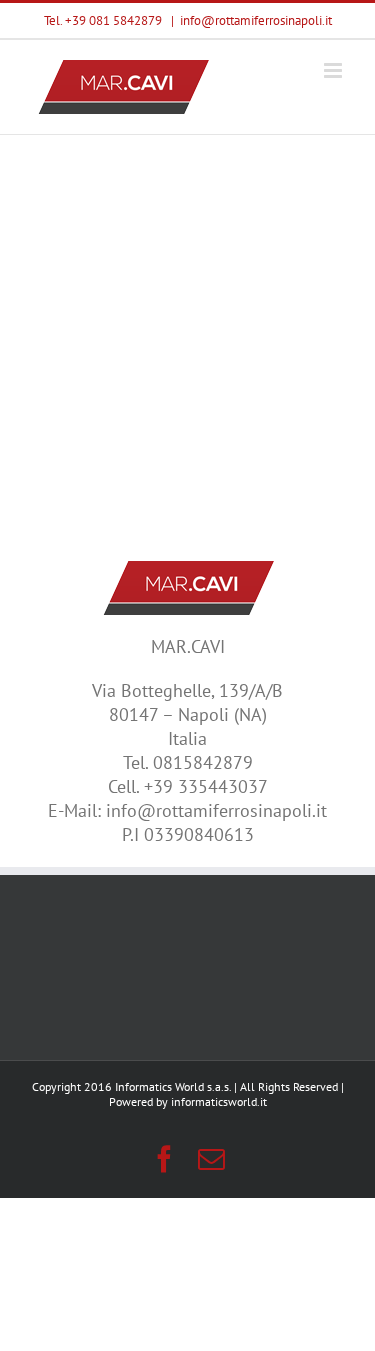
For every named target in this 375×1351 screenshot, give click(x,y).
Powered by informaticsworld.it (188, 1101)
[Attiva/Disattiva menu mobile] (334, 70)
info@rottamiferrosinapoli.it (256, 20)
